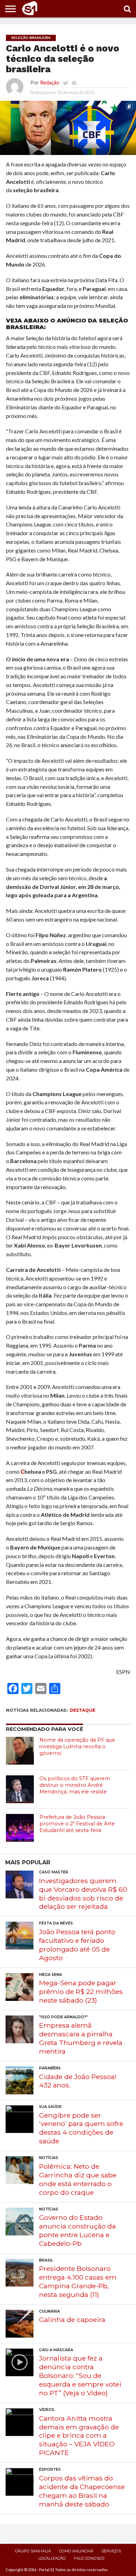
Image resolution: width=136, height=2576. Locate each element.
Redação (50, 83)
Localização (52, 2558)
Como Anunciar (76, 2551)
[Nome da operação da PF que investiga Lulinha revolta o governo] (20, 1751)
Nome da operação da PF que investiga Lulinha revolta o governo (77, 1746)
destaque (82, 1710)
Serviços (111, 2551)
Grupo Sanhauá (33, 2551)
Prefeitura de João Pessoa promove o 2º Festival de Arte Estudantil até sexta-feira (77, 1823)
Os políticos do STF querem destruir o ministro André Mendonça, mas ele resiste (75, 1785)
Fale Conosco (89, 2558)
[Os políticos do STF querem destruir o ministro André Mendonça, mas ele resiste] (20, 1789)
